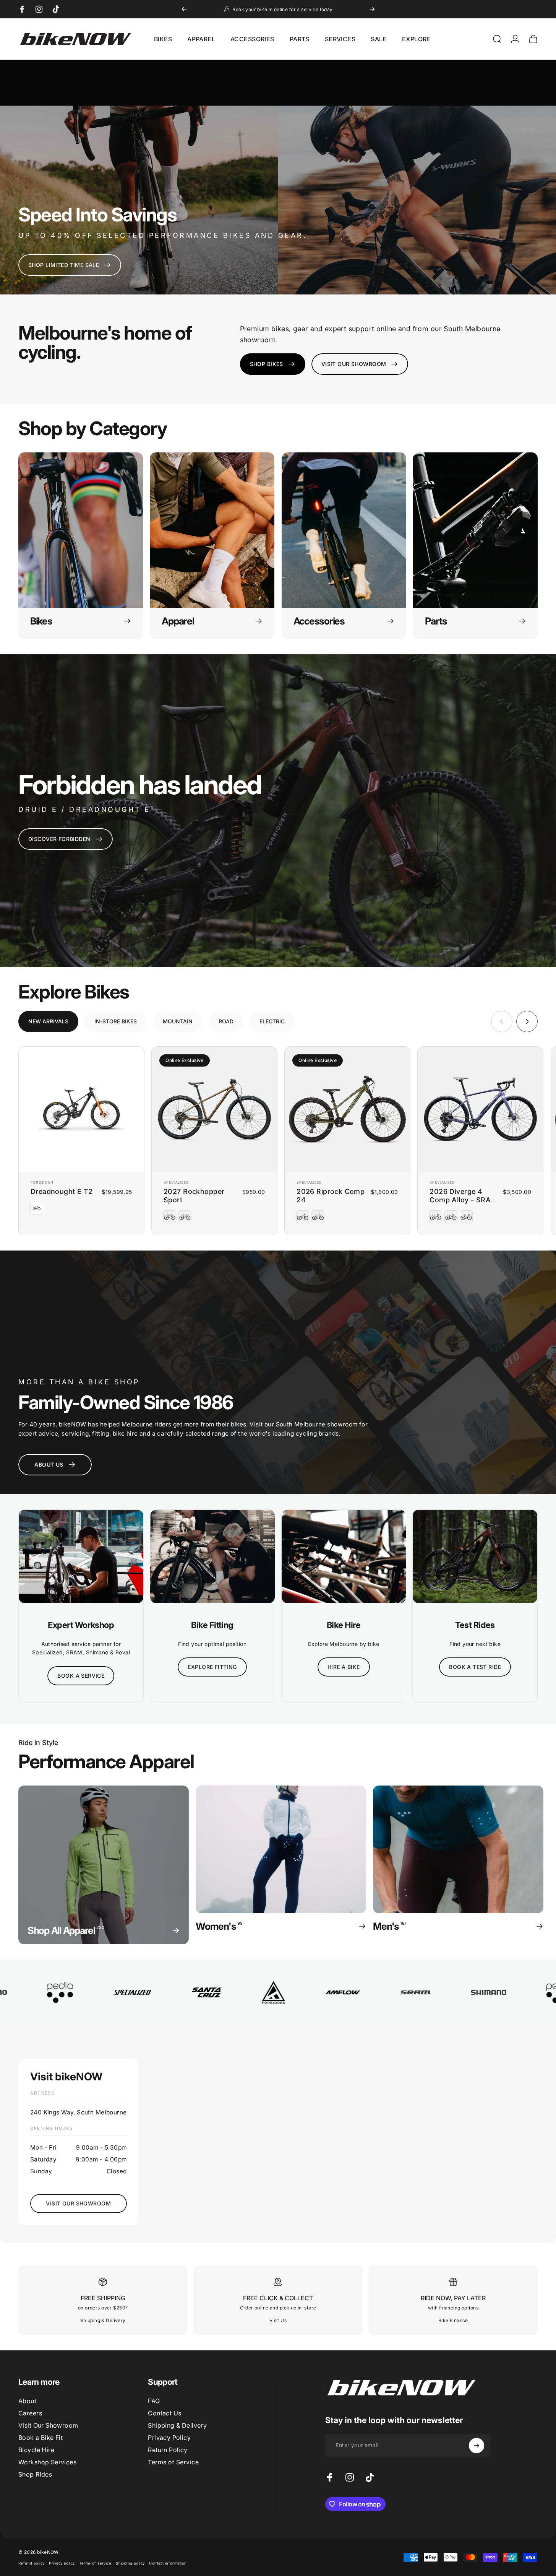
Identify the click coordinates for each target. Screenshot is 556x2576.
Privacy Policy (169, 2438)
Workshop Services (47, 2462)
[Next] (372, 9)
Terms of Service (173, 2462)
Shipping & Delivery (103, 2320)
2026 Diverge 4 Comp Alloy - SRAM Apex (463, 1200)
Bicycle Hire (36, 2450)
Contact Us (165, 2413)
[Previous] (184, 9)
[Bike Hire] (344, 1556)
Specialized (176, 1182)
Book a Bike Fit (41, 2438)
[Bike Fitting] (212, 1556)
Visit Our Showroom (48, 2425)
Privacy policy (62, 2563)
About (27, 2401)
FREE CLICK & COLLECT (278, 2298)
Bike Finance (453, 2320)
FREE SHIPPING (103, 2298)
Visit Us (278, 2320)
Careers (30, 2413)
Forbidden (42, 1182)
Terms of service (95, 2563)
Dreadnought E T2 (62, 1191)
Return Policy (168, 2450)
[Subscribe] (477, 2446)
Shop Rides (35, 2474)
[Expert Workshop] (81, 1556)
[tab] (48, 1021)
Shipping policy (130, 2563)
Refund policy (31, 2563)
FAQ (154, 2401)
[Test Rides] (475, 1556)
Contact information (168, 2563)
